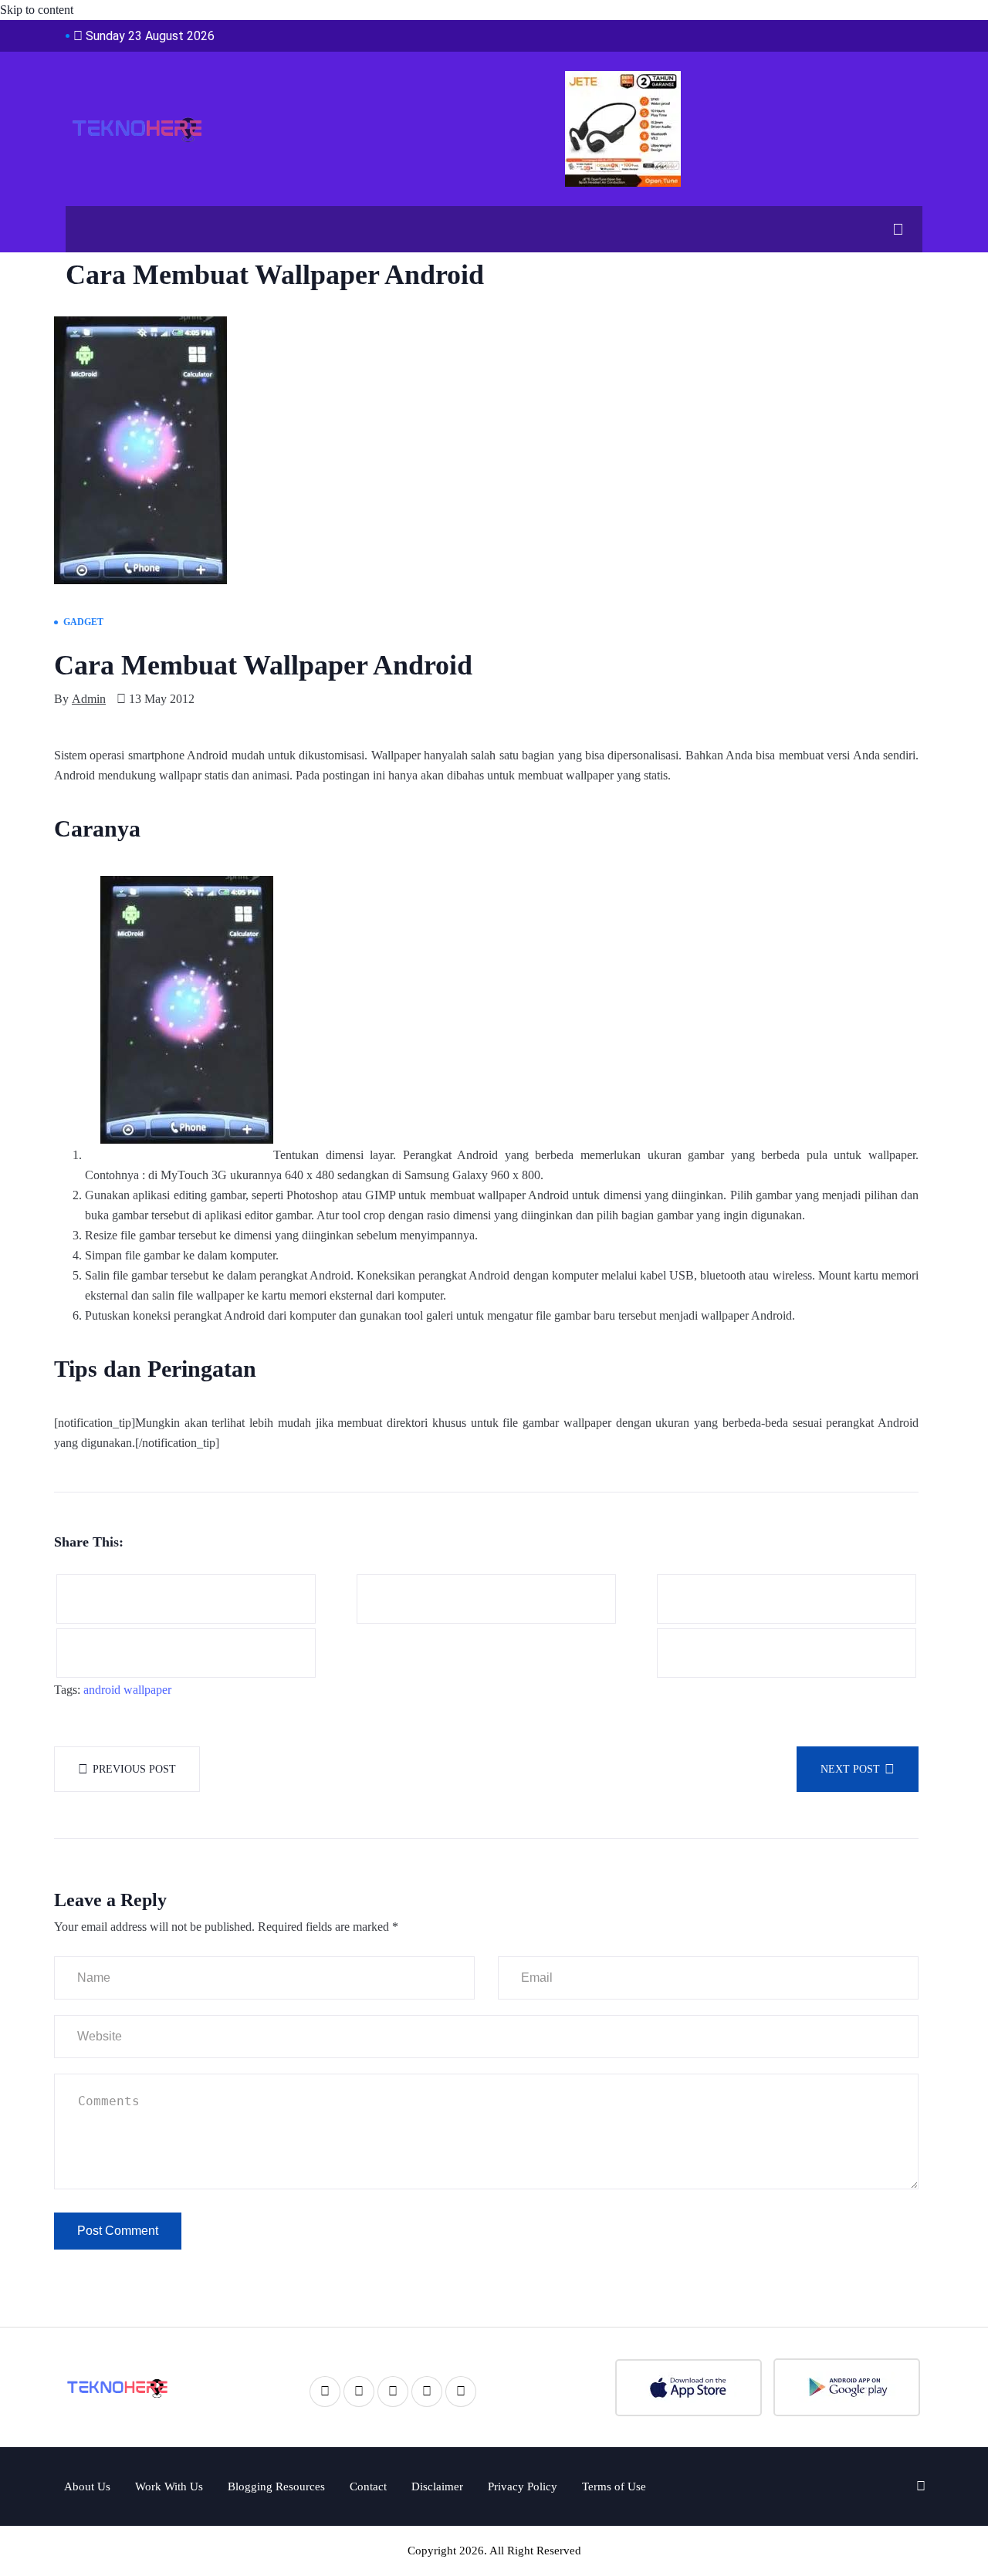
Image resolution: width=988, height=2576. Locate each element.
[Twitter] (359, 2392)
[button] (892, 229)
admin (89, 699)
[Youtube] (427, 2392)
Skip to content (37, 10)
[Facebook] (325, 2392)
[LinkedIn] (393, 2392)
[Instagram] (461, 2392)
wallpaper (147, 1690)
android (102, 1690)
